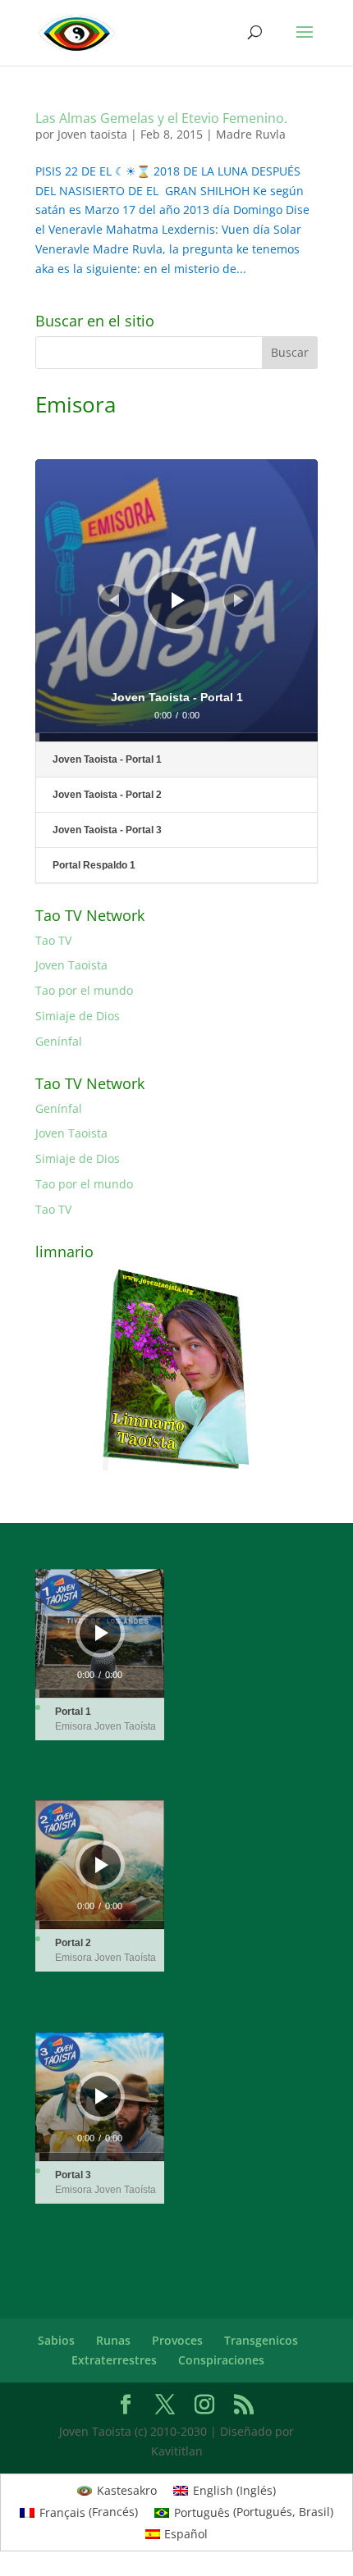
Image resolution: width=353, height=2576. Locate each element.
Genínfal (59, 1041)
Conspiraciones (221, 2360)
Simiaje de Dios (78, 1016)
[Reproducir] (178, 600)
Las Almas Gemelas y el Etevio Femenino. (161, 118)
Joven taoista (92, 134)
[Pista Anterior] (114, 600)
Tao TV (53, 940)
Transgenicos (261, 2340)
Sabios (56, 2340)
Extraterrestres (114, 2360)
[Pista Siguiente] (239, 600)
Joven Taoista (71, 965)
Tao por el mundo (84, 990)
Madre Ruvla (251, 134)
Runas (113, 2340)
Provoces (177, 2340)
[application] (176, 600)
